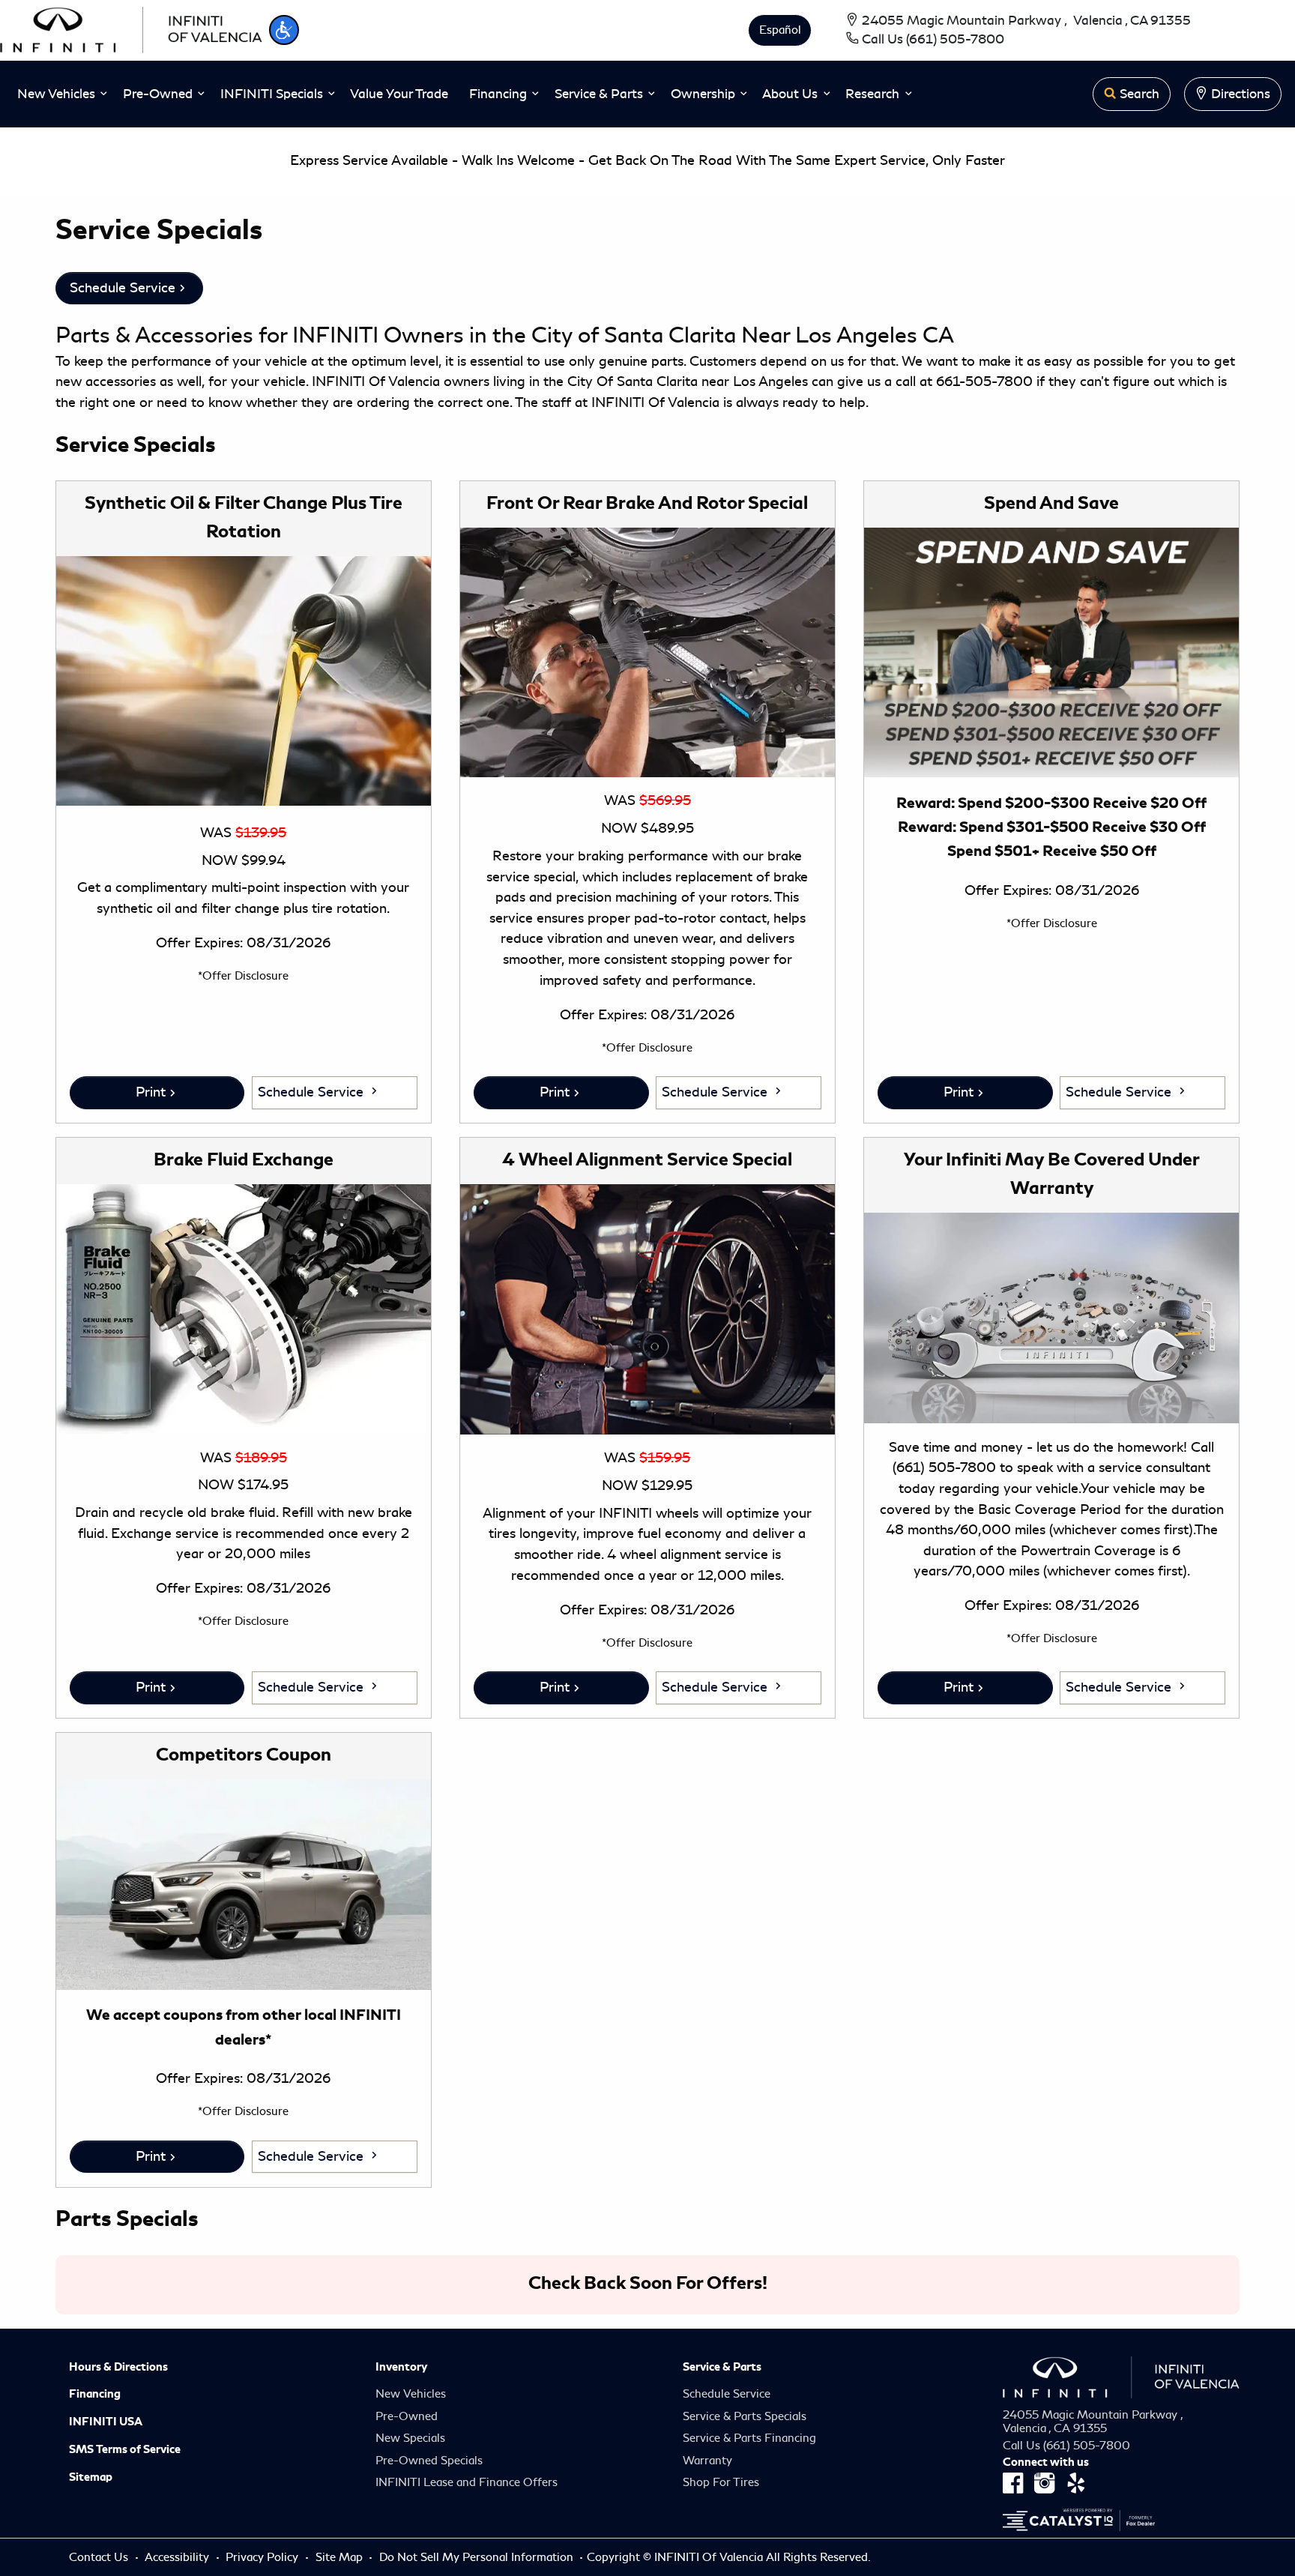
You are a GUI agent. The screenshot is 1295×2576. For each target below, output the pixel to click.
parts (667, 361)
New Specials (410, 2438)
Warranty (707, 2461)
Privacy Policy (263, 2557)
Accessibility (178, 2557)
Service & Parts (722, 2367)
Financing (95, 2394)
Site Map (341, 2557)
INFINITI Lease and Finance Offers (467, 2482)
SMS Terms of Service (125, 2449)
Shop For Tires (721, 2482)
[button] (284, 30)
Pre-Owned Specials (429, 2461)
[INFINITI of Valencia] (131, 28)
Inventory (401, 2367)
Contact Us (100, 2557)
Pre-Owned (407, 2416)
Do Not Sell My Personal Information (478, 2557)
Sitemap (91, 2477)
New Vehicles (411, 2394)
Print (151, 1092)
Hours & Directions (118, 2367)
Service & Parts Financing (749, 2438)
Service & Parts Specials (745, 2416)
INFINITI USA (106, 2422)
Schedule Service (123, 288)
